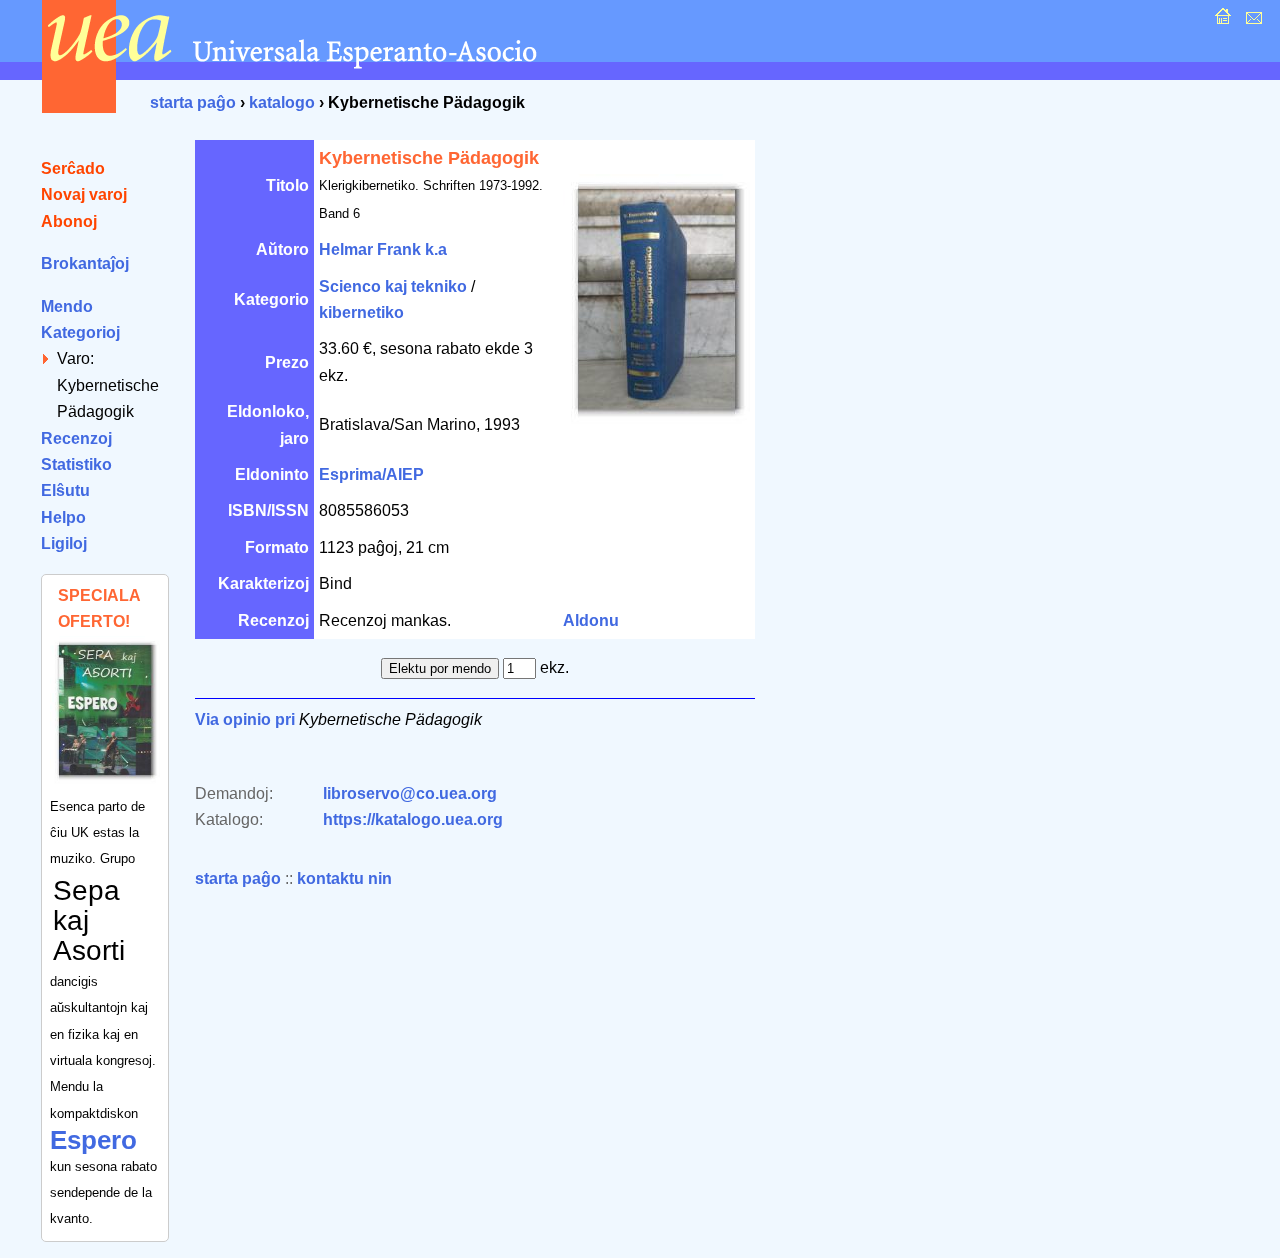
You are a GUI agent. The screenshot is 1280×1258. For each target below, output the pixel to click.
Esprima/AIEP (371, 474)
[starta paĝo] (1220, 21)
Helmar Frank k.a (383, 249)
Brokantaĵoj (85, 263)
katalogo (282, 102)
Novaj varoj (84, 194)
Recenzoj (76, 438)
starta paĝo (193, 102)
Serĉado (73, 168)
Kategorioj (80, 332)
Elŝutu (65, 490)
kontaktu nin (344, 878)
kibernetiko (361, 312)
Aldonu (591, 620)
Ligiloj (64, 543)
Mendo (67, 306)
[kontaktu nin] (1251, 21)
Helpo (63, 517)
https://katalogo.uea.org (413, 819)
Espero (93, 1140)
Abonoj (69, 221)
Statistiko (76, 464)
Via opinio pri (245, 719)
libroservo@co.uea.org (410, 793)
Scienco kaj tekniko (393, 286)
